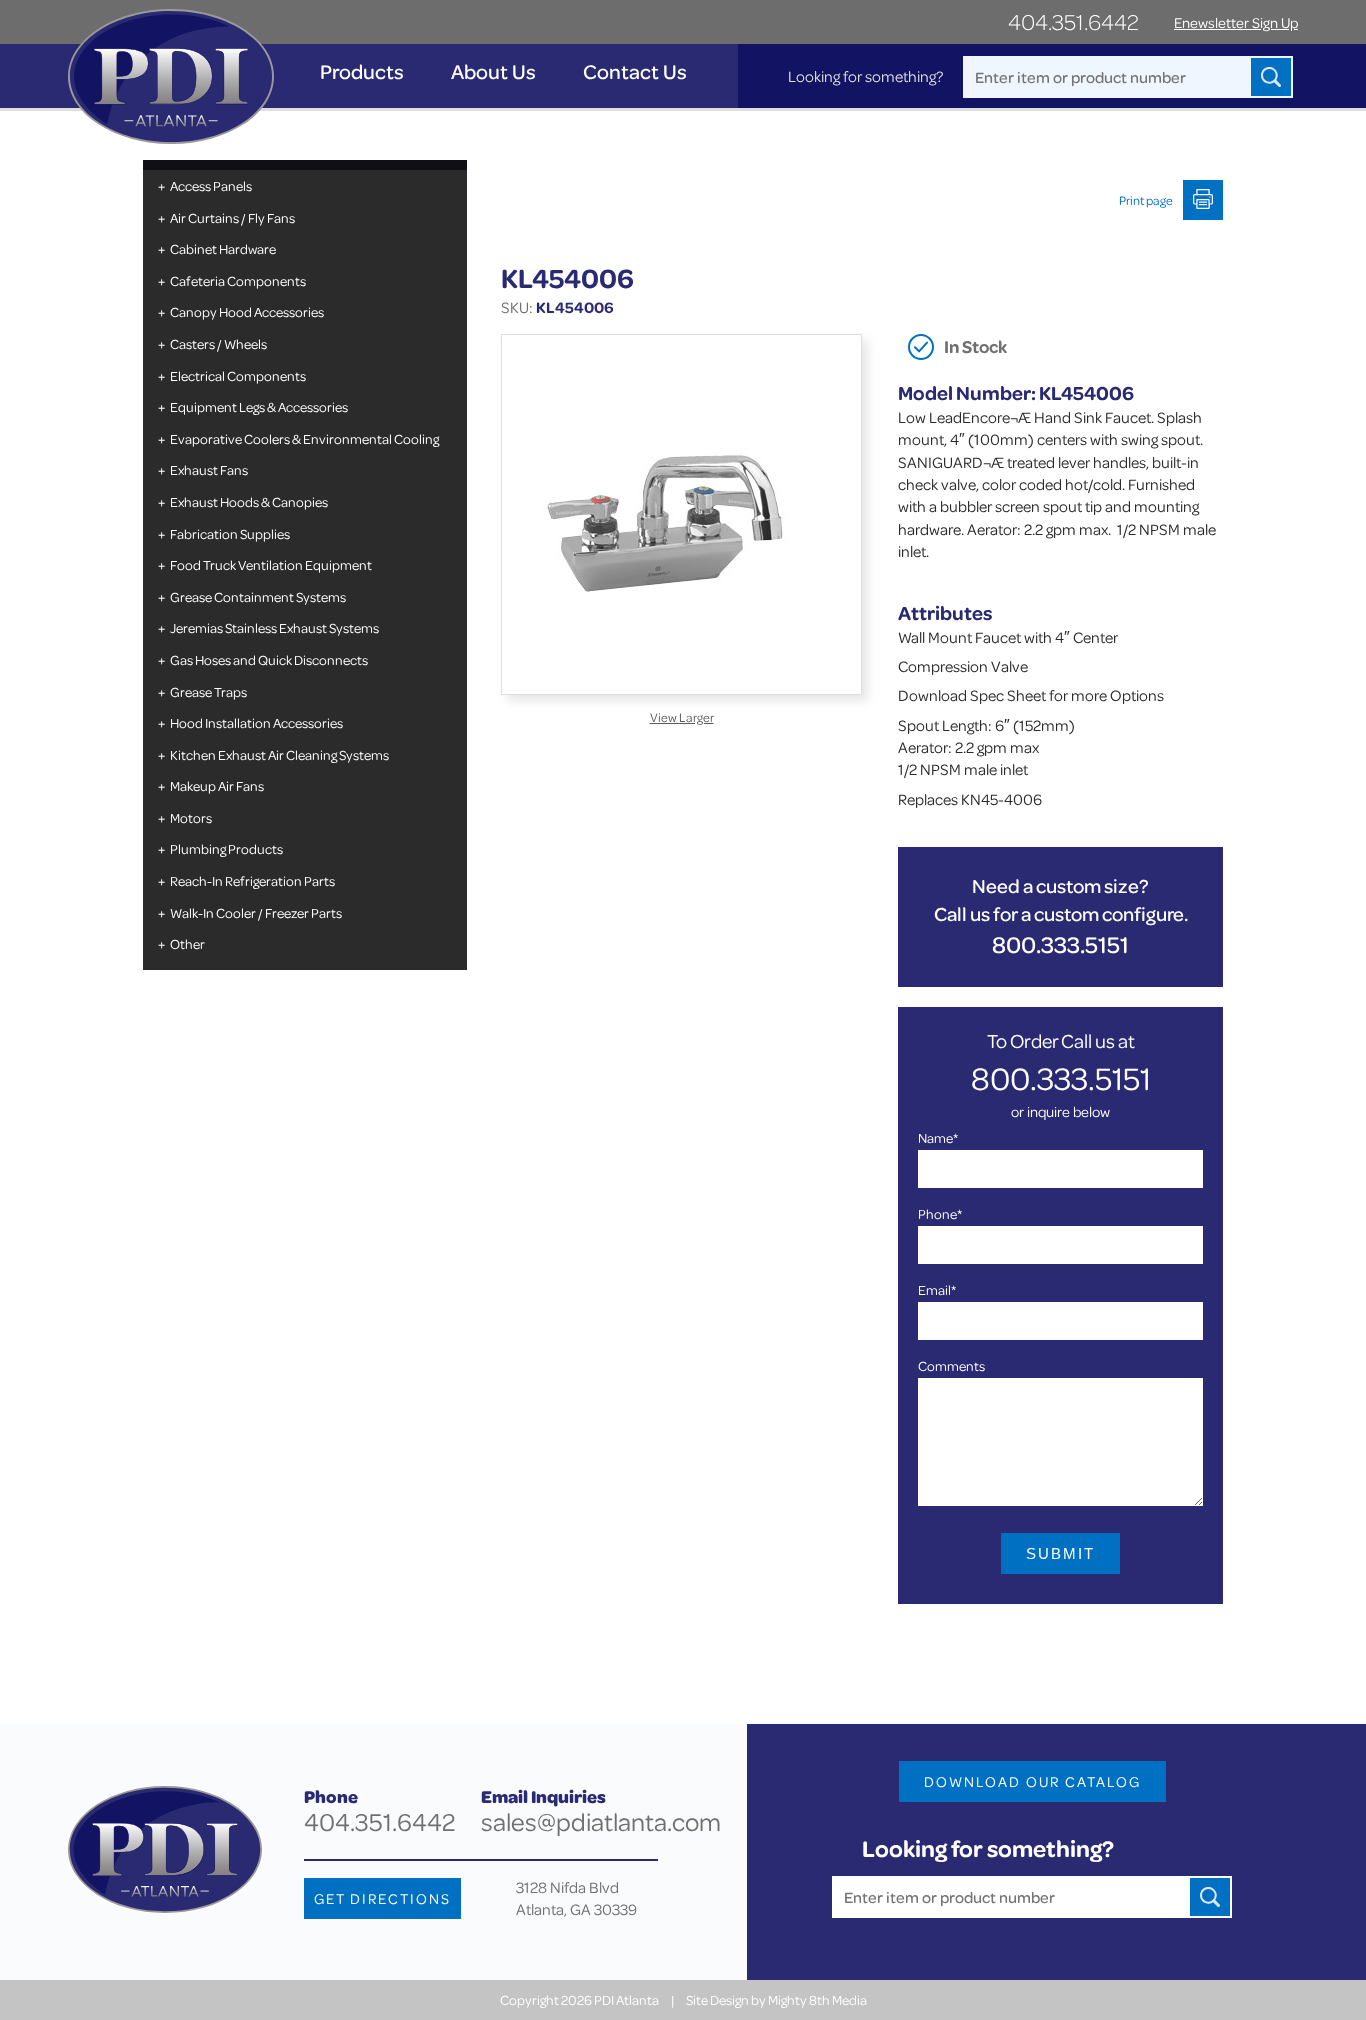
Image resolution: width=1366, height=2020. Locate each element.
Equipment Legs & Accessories (259, 406)
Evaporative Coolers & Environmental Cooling (304, 438)
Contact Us (635, 71)
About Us (493, 71)
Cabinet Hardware (223, 248)
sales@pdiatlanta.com (601, 1821)
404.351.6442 (1073, 21)
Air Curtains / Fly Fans (232, 217)
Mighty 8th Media (817, 1999)
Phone (940, 1213)
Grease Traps (208, 691)
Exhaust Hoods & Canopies (249, 501)
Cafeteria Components (238, 280)
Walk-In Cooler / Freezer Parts (256, 912)
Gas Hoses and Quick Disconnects (269, 659)
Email (937, 1289)
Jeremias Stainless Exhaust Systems (274, 627)
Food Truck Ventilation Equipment (271, 564)
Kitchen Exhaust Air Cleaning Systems (279, 754)
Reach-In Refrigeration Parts (252, 880)
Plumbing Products (226, 848)
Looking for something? (865, 76)
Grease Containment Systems (258, 596)
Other (187, 943)
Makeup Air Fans (217, 785)
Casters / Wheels (218, 343)
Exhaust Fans (209, 469)
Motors (191, 817)
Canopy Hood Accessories (247, 311)
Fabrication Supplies (230, 533)
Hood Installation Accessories (256, 722)
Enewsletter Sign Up (1236, 22)
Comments (951, 1365)
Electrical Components (238, 375)
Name (938, 1137)
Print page (1146, 200)
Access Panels (211, 185)
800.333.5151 (1060, 944)
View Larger (682, 717)
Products (362, 71)
